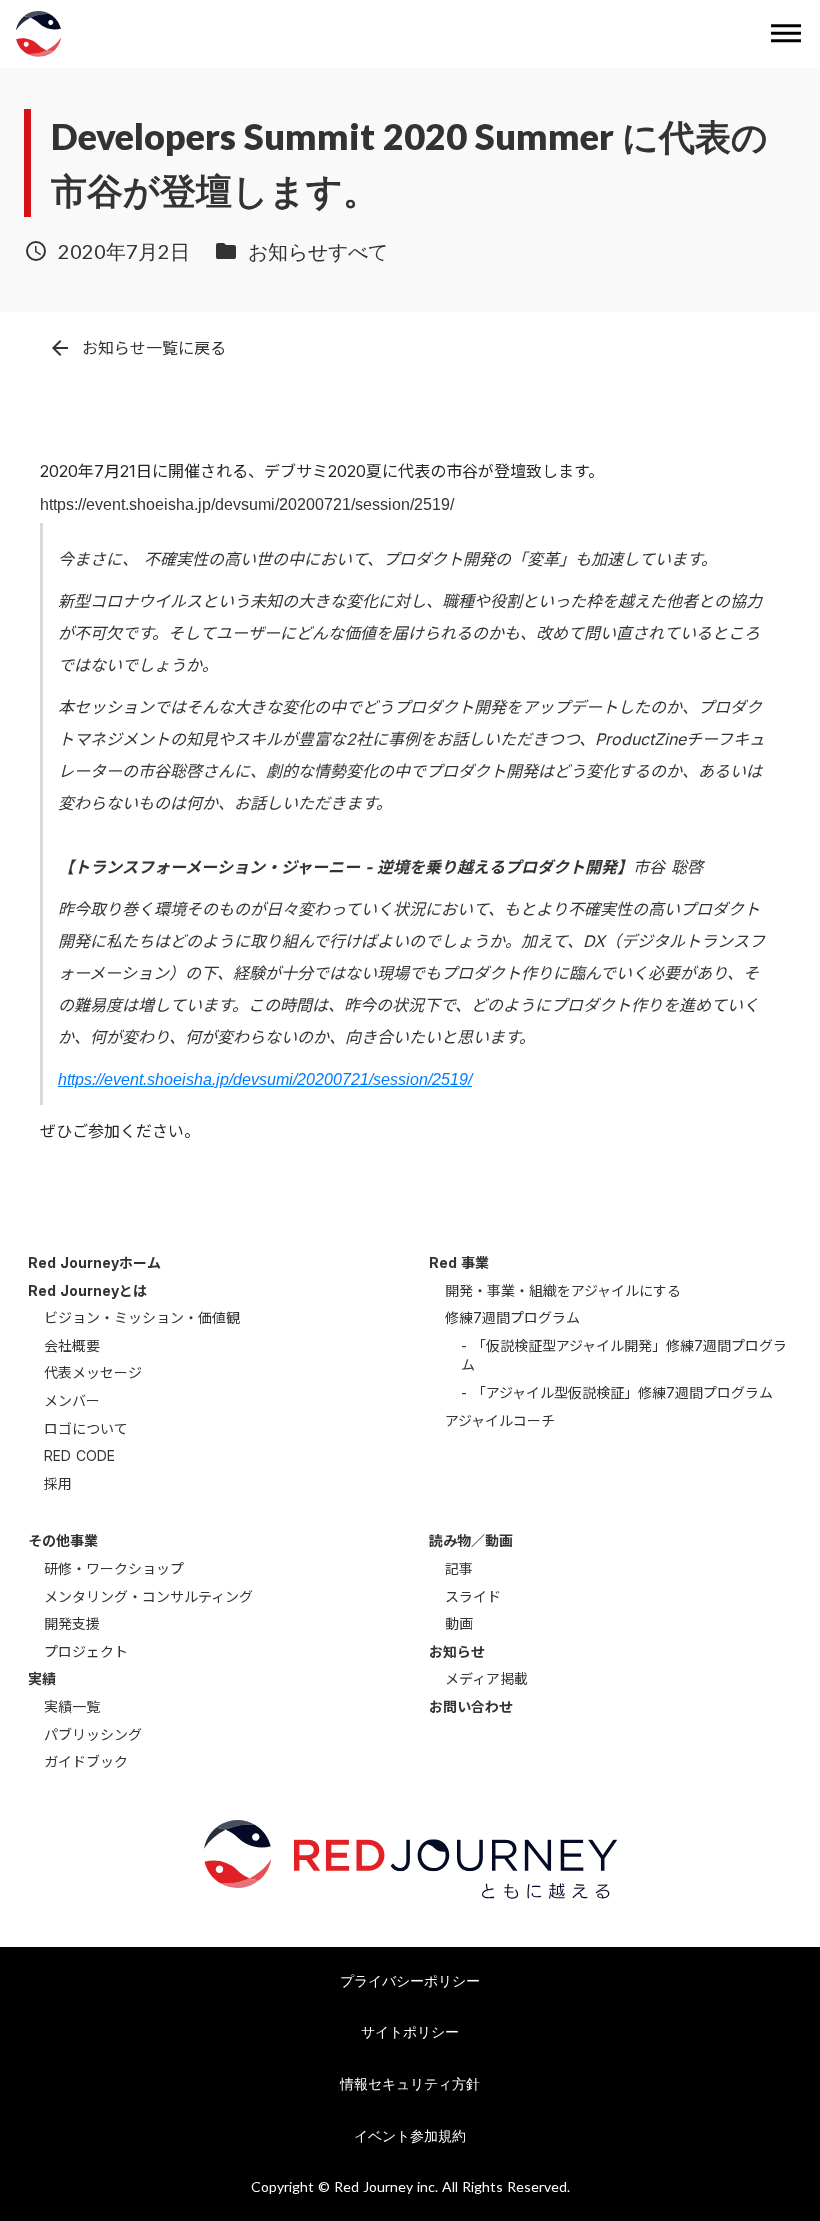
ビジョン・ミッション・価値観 (142, 1317)
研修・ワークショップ (114, 1568)
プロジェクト (86, 1651)
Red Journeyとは (87, 1290)
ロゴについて (86, 1428)
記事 (459, 1568)
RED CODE (79, 1455)
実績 (42, 1678)
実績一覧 (72, 1706)
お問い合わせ (471, 1706)
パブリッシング (93, 1734)
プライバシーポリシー (410, 1980)
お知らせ (457, 1651)
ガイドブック (86, 1761)
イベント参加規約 (410, 2135)
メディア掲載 (486, 1678)
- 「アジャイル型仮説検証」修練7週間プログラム (617, 1392)
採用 (58, 1483)
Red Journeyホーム (94, 1262)
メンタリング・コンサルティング (148, 1596)
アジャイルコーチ (500, 1420)
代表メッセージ (93, 1372)
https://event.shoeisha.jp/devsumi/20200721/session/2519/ (265, 1079)
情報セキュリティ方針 (410, 2083)
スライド (473, 1596)
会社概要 (72, 1345)
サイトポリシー (410, 2031)
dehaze (786, 34)
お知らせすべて (318, 251)
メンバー (72, 1400)
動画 (459, 1623)
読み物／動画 (471, 1540)
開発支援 (72, 1623)
